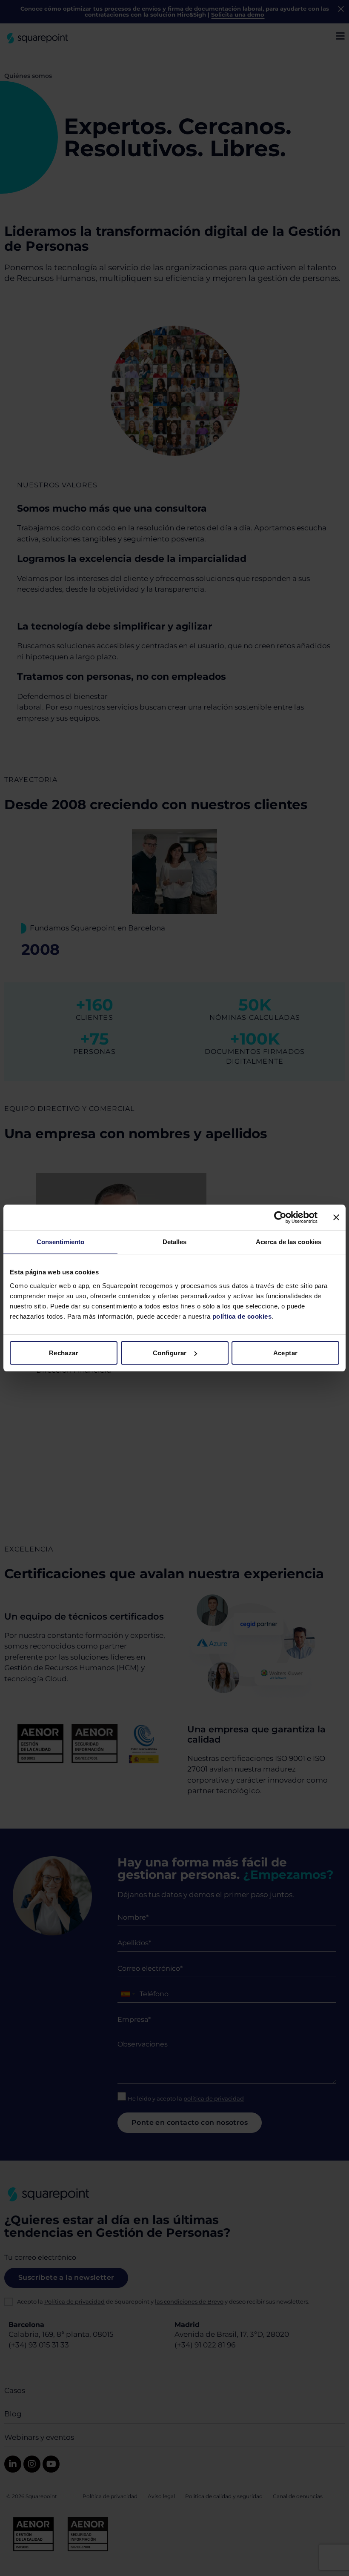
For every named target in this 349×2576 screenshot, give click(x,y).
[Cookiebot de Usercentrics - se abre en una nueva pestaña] (280, 1217)
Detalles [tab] (175, 1242)
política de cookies (241, 1316)
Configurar (170, 1353)
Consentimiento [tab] (60, 1242)
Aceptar (286, 1353)
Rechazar (64, 1353)
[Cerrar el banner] (336, 1217)
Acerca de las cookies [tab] (289, 1242)
